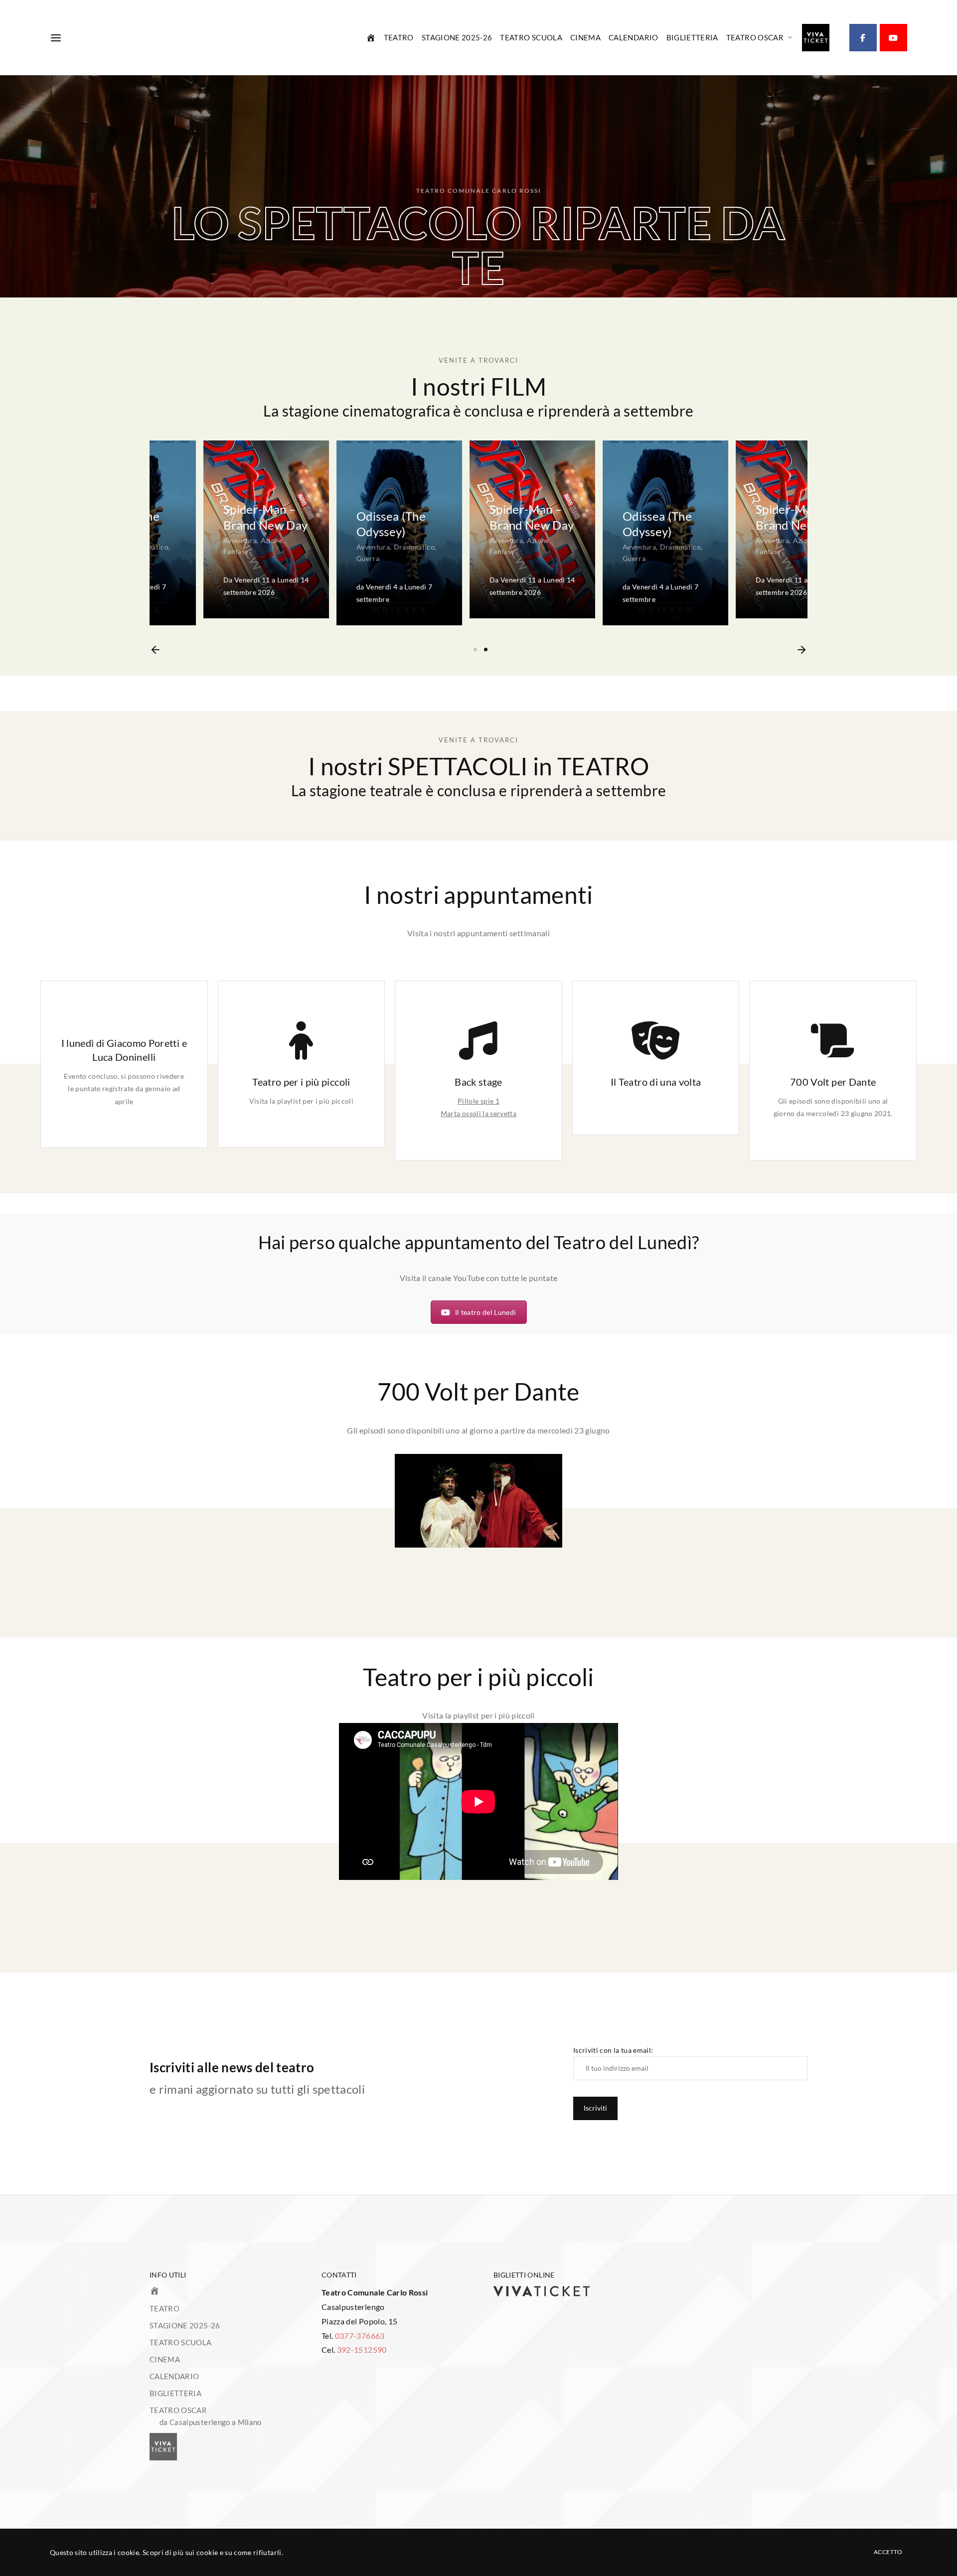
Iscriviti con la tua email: (613, 2050)
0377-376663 (360, 2336)
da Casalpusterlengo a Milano (211, 2422)
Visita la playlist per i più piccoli (302, 1101)
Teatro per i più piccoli (301, 1082)
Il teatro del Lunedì (486, 1312)
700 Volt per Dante (833, 1082)
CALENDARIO (634, 37)
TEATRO (399, 37)
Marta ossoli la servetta (478, 1113)
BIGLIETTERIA (692, 37)
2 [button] (486, 649)
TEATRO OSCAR (755, 37)
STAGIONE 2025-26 (457, 37)
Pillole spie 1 (478, 1101)
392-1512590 (362, 2350)
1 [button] (475, 649)
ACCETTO (888, 2552)
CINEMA (585, 37)
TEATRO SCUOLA (531, 37)
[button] (156, 650)
